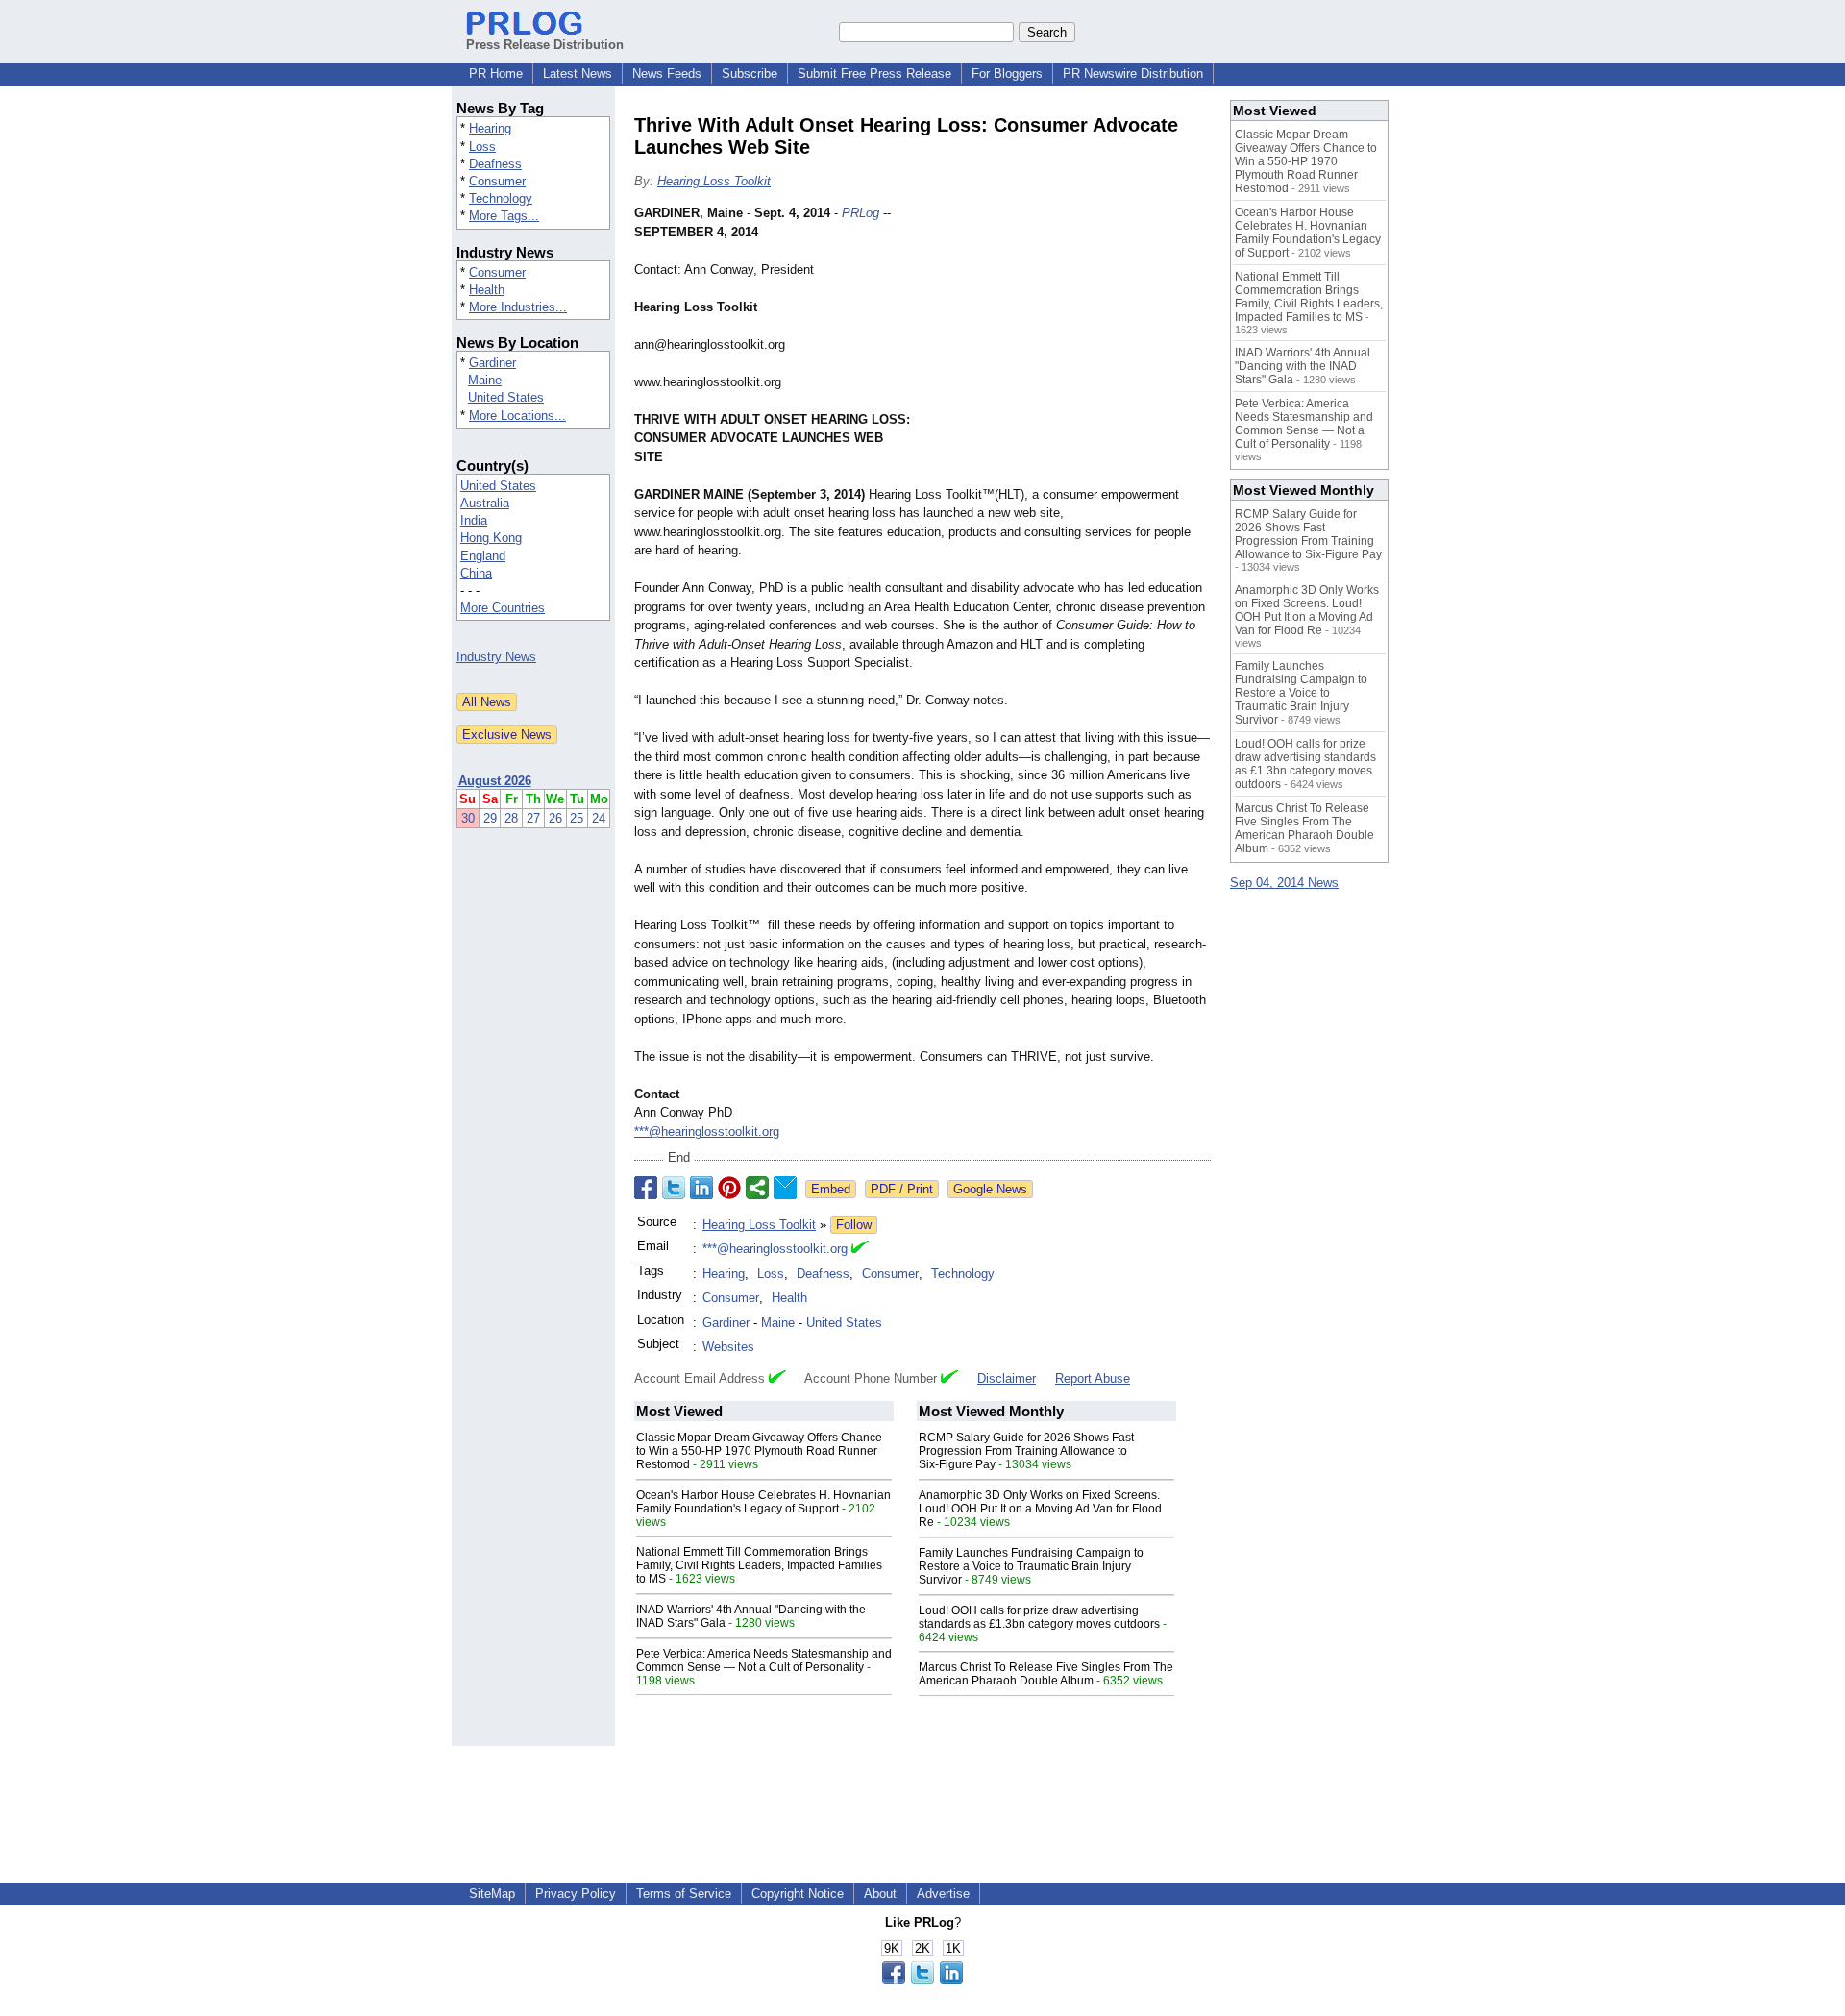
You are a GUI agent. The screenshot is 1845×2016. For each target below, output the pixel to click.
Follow (854, 1225)
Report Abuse (1093, 1378)
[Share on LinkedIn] (701, 1188)
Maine (485, 380)
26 (555, 818)
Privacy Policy (576, 1893)
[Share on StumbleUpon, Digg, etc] (757, 1188)
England (483, 556)
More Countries (503, 608)
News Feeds (667, 74)
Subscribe (750, 74)
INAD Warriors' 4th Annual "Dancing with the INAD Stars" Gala (1303, 366)
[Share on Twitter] (674, 1188)
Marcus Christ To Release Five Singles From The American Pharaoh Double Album (1046, 1674)
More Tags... (504, 216)
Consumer (497, 181)
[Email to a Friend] (785, 1188)
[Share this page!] (922, 1980)
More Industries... (518, 307)
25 (577, 818)
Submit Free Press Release (874, 74)
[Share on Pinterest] (729, 1188)
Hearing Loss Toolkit (714, 181)
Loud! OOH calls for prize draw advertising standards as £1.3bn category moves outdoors (1039, 1617)
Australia (485, 503)
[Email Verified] (860, 1249)
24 (599, 818)
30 (468, 818)
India (474, 520)
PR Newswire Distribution (1133, 74)
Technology (501, 198)
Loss (482, 147)
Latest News (578, 74)
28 (511, 818)
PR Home (496, 74)
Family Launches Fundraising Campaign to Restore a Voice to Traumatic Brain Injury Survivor (1031, 1566)
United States (506, 397)
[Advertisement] (1067, 345)
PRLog (861, 213)
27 (533, 818)
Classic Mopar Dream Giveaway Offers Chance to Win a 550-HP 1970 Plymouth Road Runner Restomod (759, 1451)
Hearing (490, 128)
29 (490, 818)
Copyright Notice (798, 1893)
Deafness (495, 164)
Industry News (496, 657)
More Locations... (517, 416)
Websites (728, 1347)
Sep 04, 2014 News (1284, 883)
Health (487, 290)
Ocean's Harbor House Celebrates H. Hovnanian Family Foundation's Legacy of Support (763, 1502)
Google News (990, 1189)
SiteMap (492, 1893)
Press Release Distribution (545, 45)
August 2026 (495, 781)
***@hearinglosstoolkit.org (707, 1131)
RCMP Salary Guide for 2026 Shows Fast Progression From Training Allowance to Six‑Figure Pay (1026, 1451)
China (476, 573)
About (880, 1893)
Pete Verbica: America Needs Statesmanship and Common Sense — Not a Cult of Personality (764, 1660)
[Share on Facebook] (646, 1188)
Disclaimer (1007, 1378)
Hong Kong (491, 538)
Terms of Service (684, 1893)
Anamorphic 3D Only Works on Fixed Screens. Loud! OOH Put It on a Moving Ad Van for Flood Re (1040, 1509)
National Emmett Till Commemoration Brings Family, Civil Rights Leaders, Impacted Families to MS (759, 1565)
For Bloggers (1007, 74)
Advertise (943, 1893)
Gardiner (492, 363)
